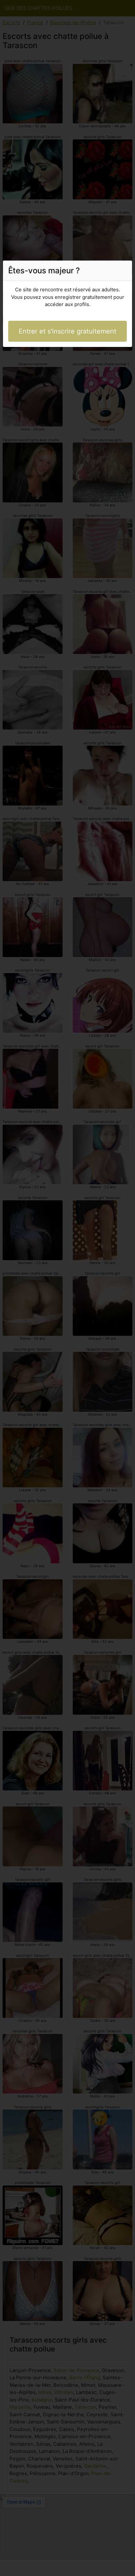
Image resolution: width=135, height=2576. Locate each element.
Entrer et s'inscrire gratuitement (67, 331)
